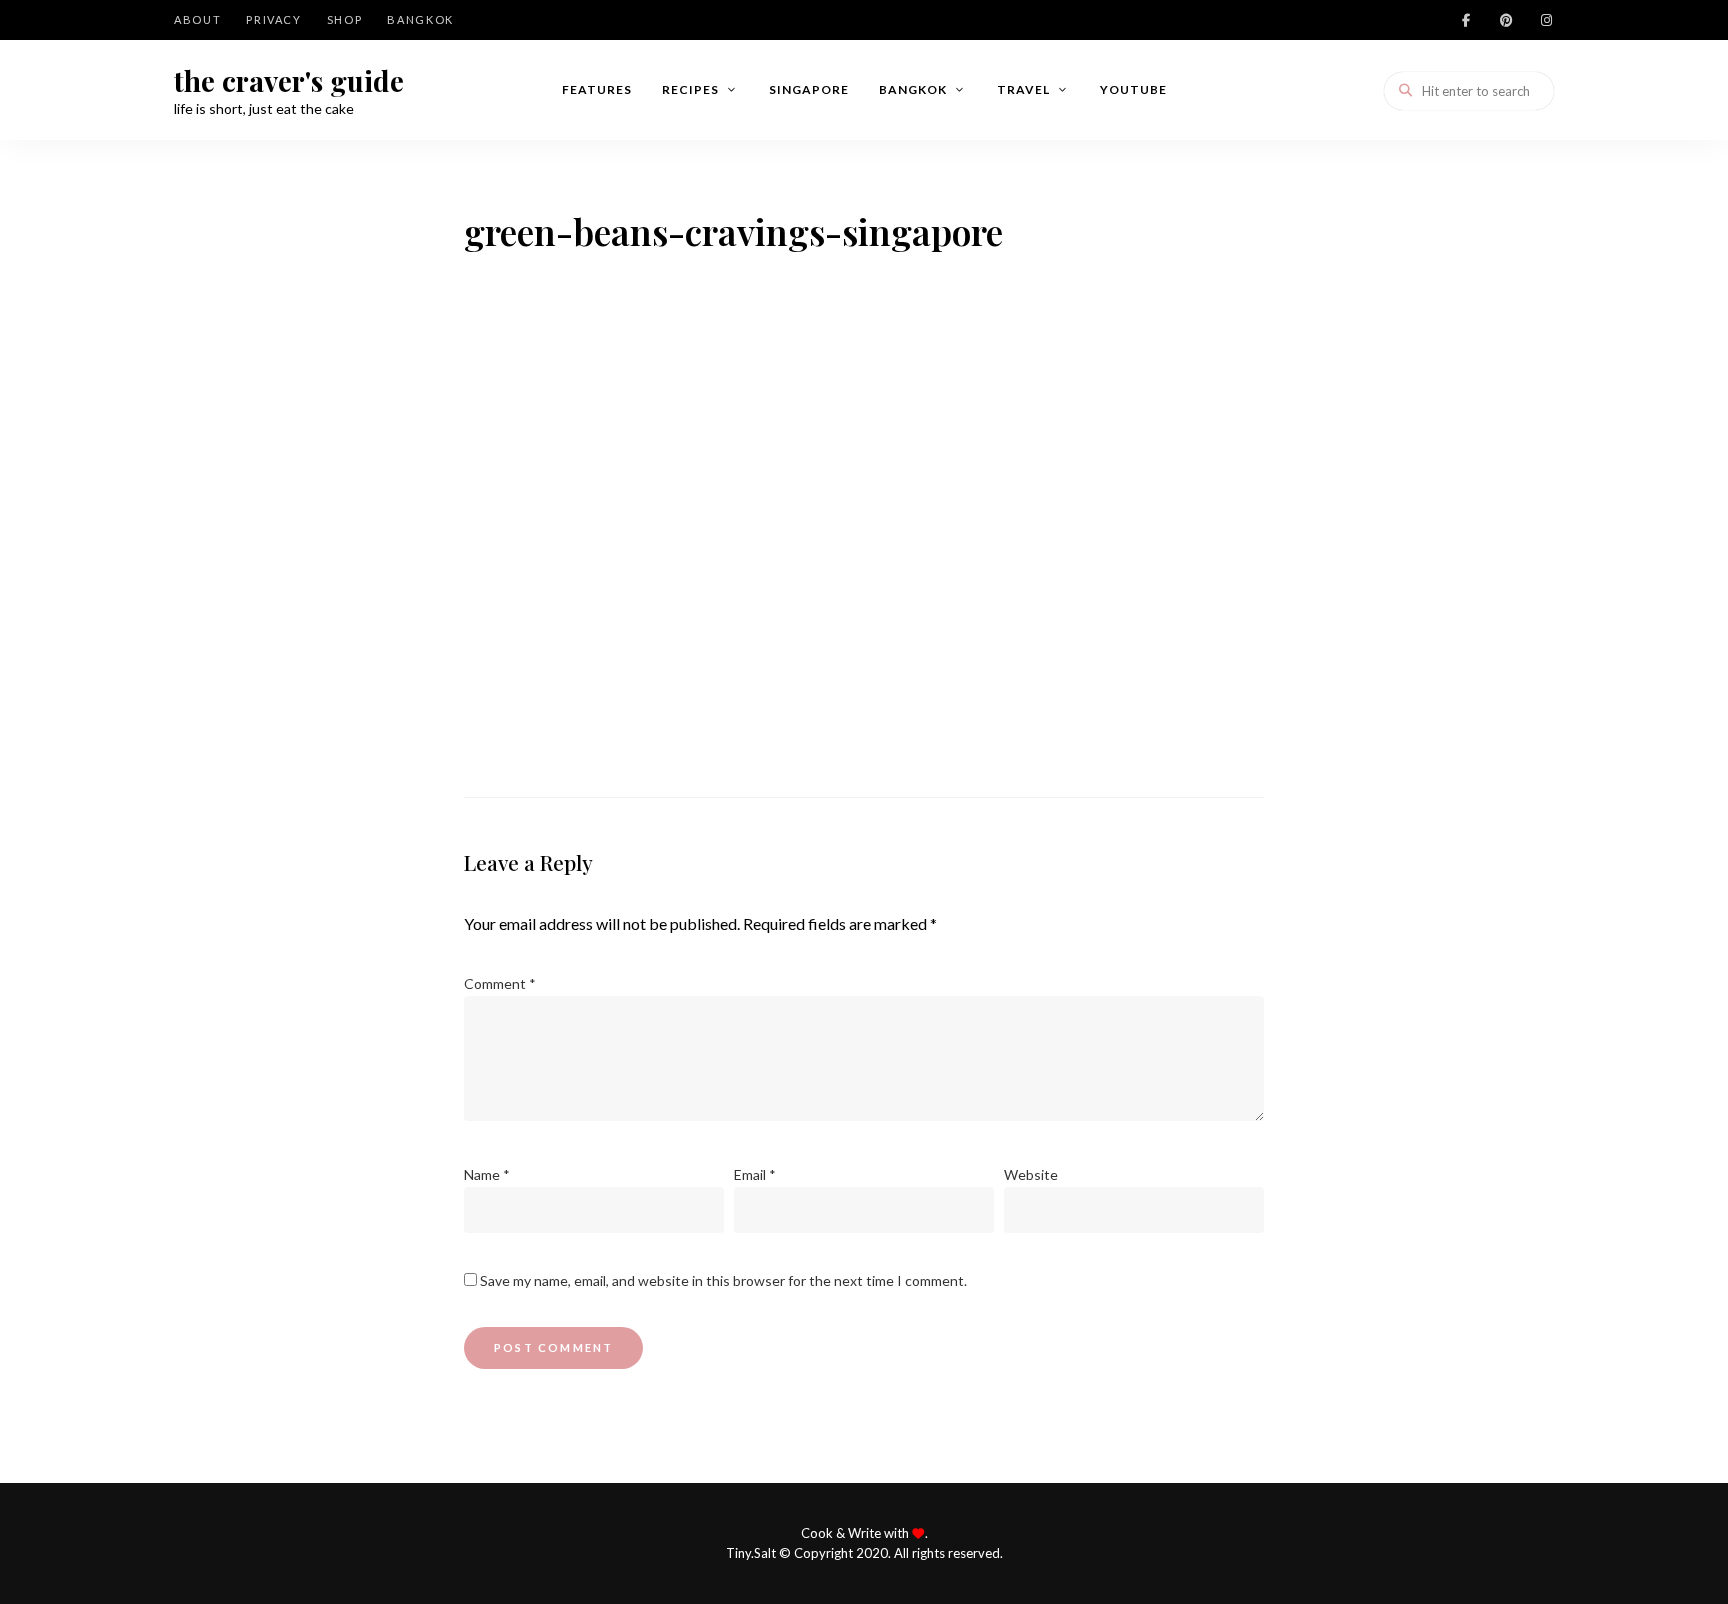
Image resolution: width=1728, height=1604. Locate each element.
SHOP (345, 19)
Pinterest (1506, 20)
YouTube (1133, 89)
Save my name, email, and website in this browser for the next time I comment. (723, 1280)
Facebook (1466, 20)
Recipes (690, 89)
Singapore (809, 89)
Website (1031, 1174)
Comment (500, 983)
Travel (1023, 89)
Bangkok (420, 19)
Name (487, 1174)
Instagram (1546, 20)
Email (755, 1174)
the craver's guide (289, 81)
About (197, 19)
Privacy (274, 19)
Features (597, 89)
